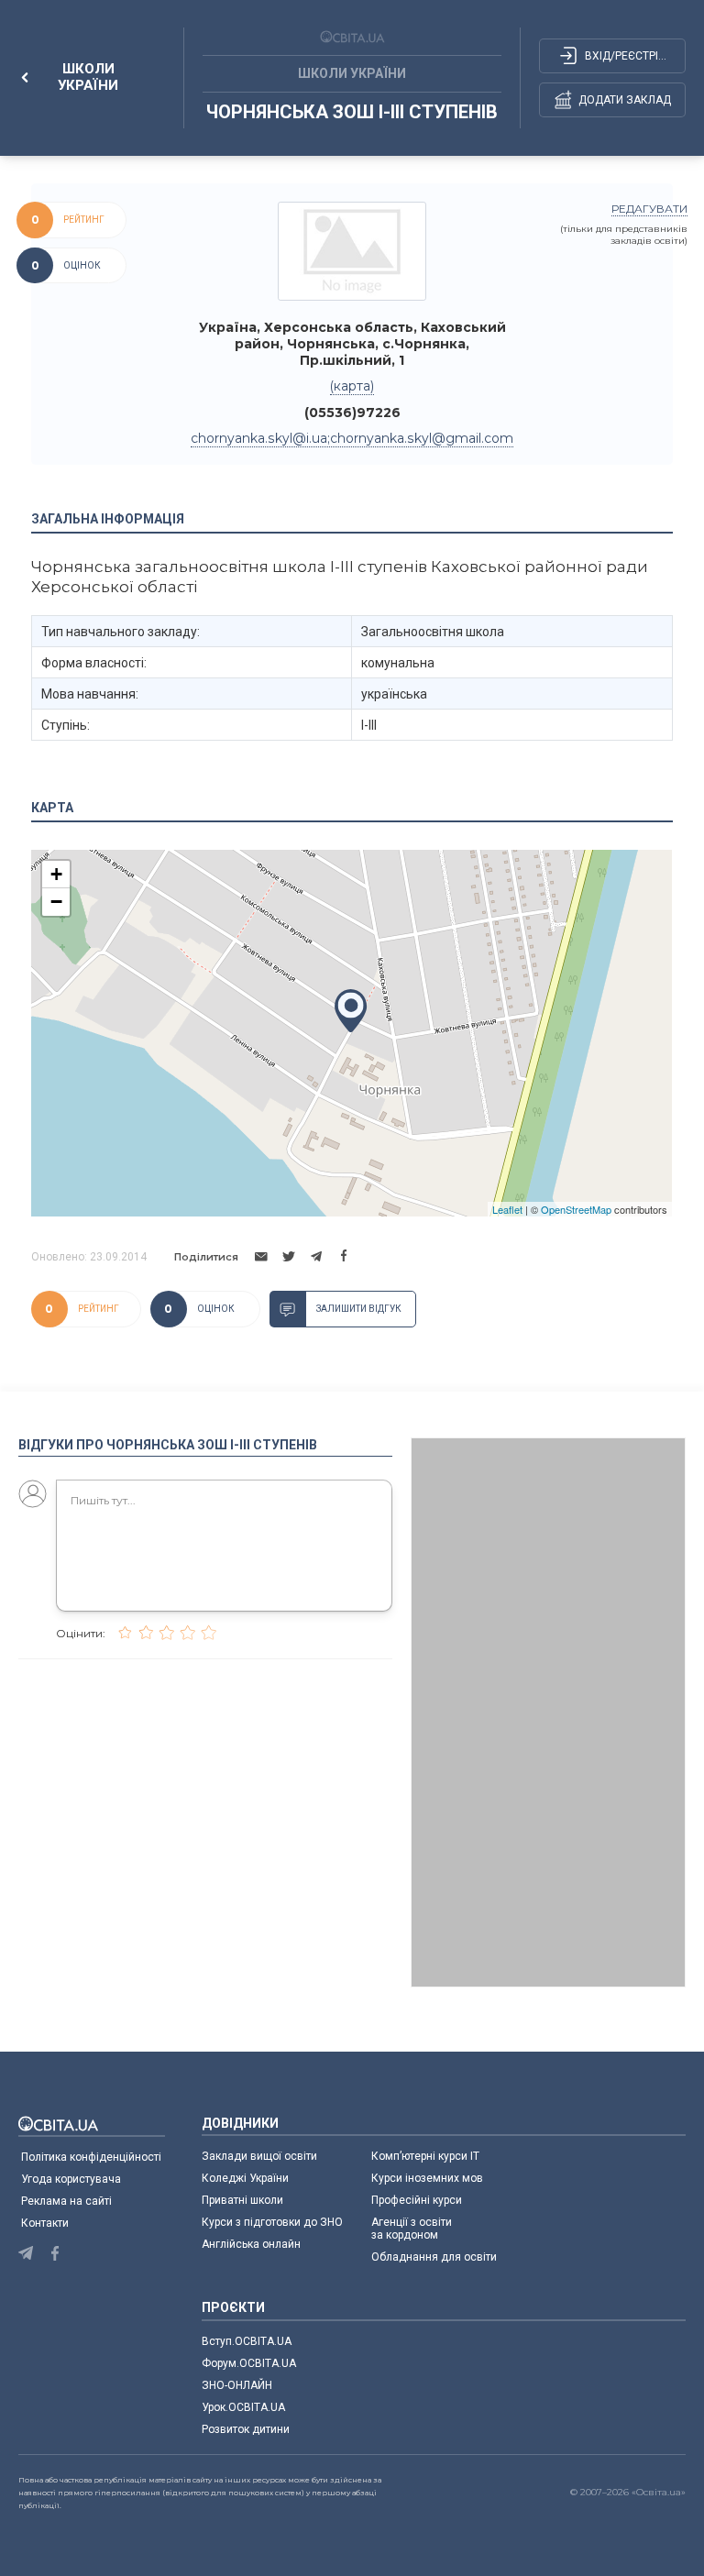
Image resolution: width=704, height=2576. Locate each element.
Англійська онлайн (254, 2244)
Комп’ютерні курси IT (425, 2156)
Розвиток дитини (246, 2429)
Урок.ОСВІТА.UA (243, 2407)
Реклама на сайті (66, 2201)
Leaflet (507, 1209)
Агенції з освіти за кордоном (412, 2229)
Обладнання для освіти (434, 2257)
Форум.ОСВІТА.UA (249, 2363)
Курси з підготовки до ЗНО (272, 2222)
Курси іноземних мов (427, 2178)
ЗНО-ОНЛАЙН (237, 2385)
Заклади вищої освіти (259, 2156)
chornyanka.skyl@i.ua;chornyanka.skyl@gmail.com (352, 438)
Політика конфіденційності (91, 2157)
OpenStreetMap (576, 1209)
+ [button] (56, 874)
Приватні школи (242, 2200)
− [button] (56, 902)
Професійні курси (417, 2200)
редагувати (649, 209)
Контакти (45, 2223)
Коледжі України (245, 2178)
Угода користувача (71, 2179)
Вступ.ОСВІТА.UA (247, 2341)
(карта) (352, 386)
